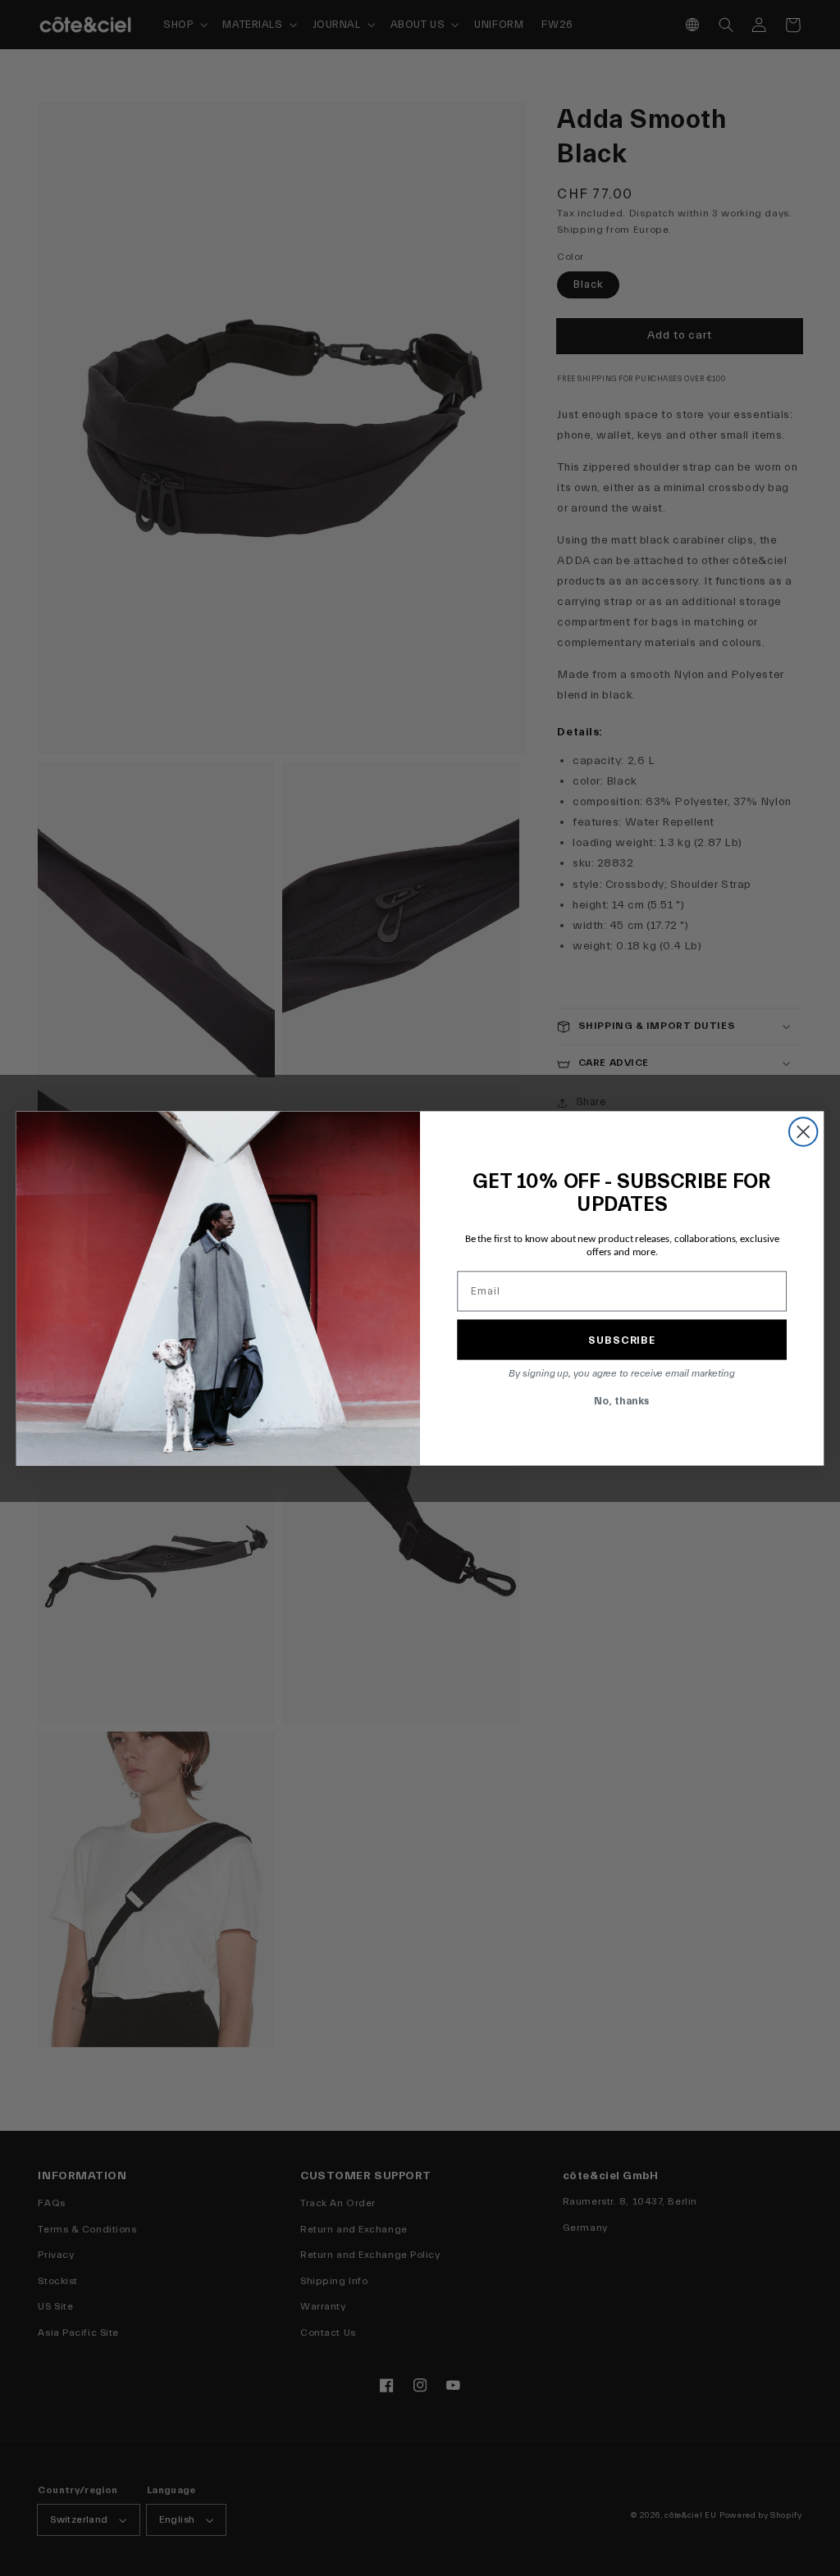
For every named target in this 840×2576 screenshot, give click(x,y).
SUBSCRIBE (622, 1339)
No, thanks (622, 1400)
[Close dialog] (803, 1131)
